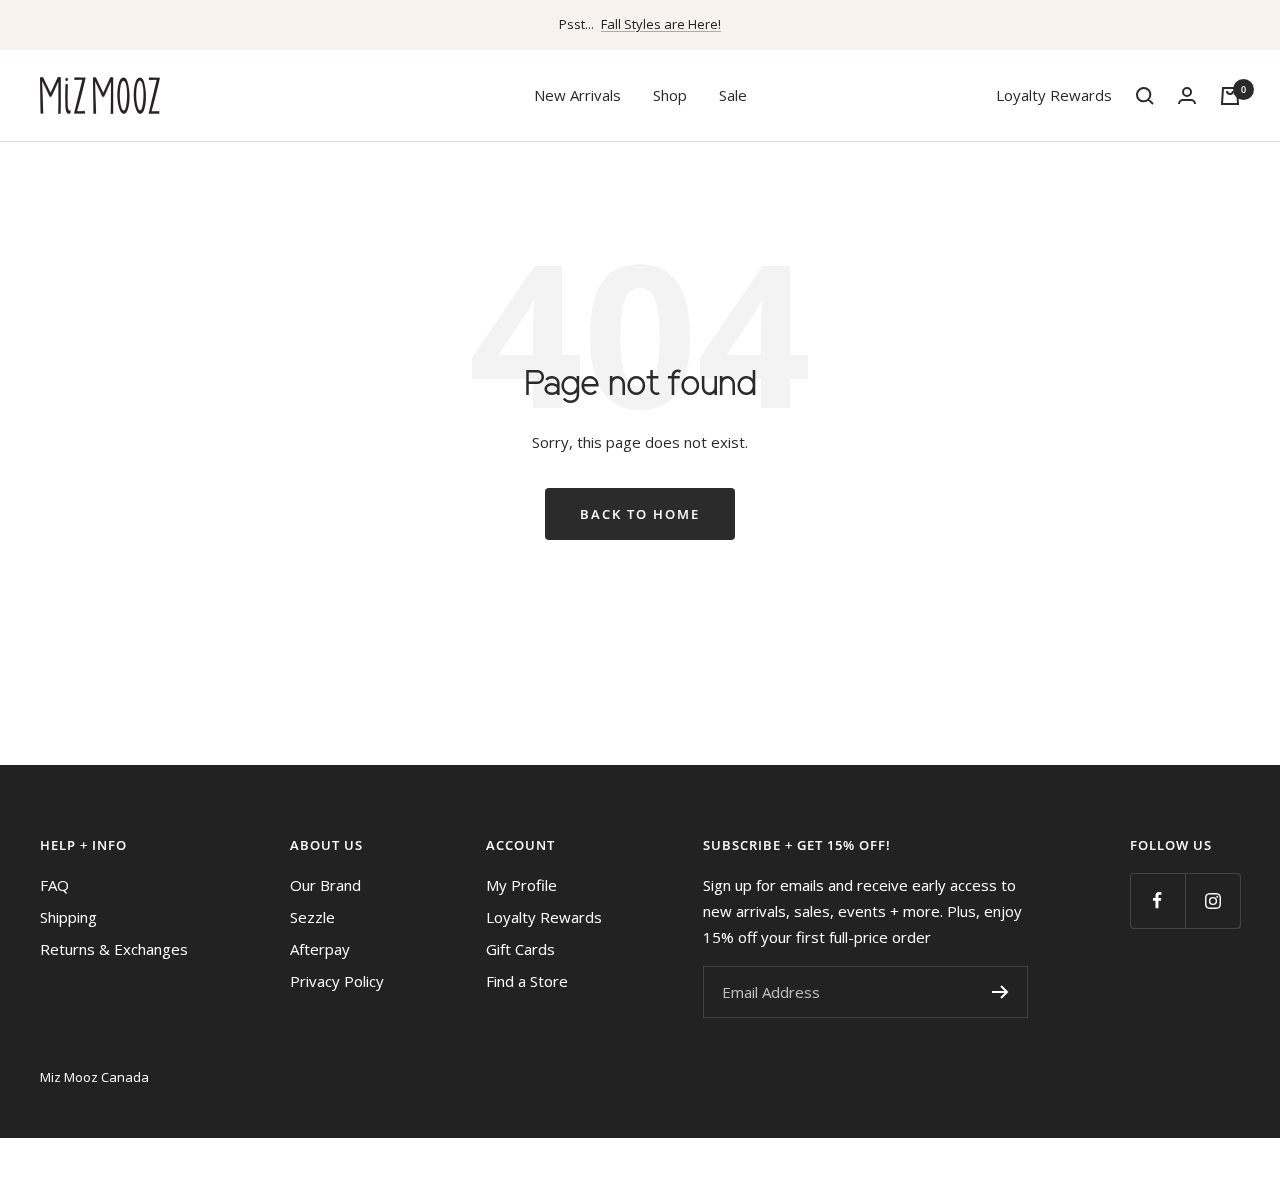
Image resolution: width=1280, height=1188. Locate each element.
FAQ (54, 885)
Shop (670, 95)
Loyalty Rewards (1054, 95)
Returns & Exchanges (114, 949)
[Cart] (1230, 96)
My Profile (521, 885)
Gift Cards (520, 949)
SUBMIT (1000, 992)
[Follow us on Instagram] (1212, 900)
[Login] (1187, 95)
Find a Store (527, 981)
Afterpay (320, 949)
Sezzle (312, 917)
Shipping (68, 917)
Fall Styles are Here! (661, 24)
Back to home (640, 514)
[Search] (1145, 96)
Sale (733, 95)
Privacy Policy (337, 981)
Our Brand (325, 885)
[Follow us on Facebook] (1157, 900)
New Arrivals (577, 95)
